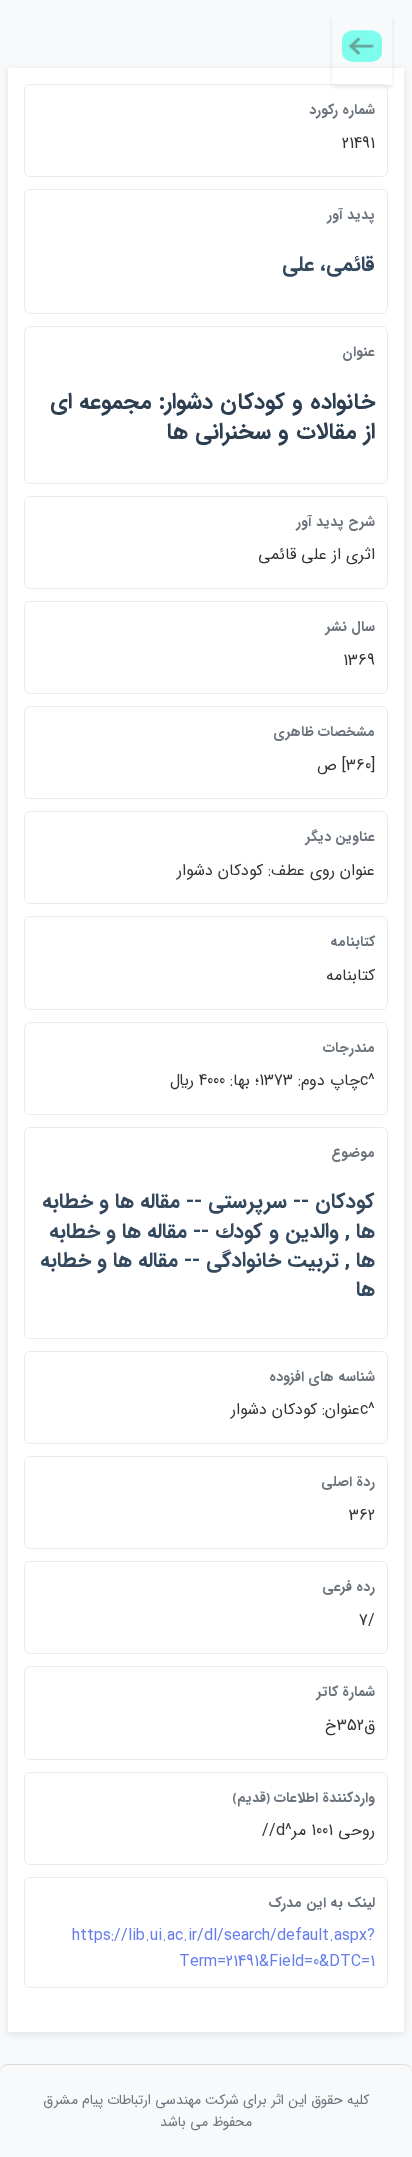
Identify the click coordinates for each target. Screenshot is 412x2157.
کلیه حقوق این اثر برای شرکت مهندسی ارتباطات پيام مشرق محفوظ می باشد (206, 2111)
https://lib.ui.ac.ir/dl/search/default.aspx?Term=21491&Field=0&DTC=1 (223, 1948)
